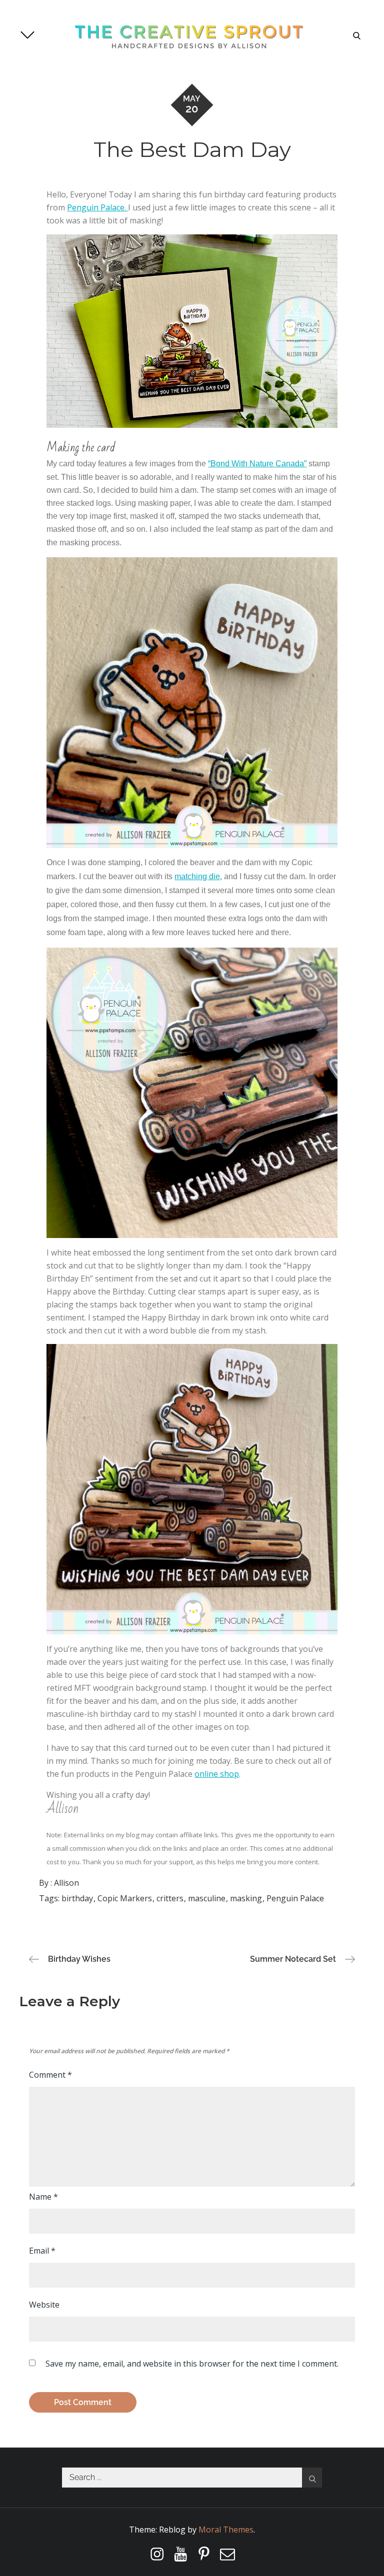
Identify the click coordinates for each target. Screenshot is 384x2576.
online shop (217, 1774)
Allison (66, 1883)
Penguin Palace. (97, 207)
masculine (207, 1898)
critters (170, 1898)
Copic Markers (125, 1898)
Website (44, 2305)
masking (246, 1898)
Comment (50, 2075)
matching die (197, 876)
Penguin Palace (295, 1898)
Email (42, 2251)
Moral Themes (226, 2530)
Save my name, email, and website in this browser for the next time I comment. (192, 2364)
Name (43, 2197)
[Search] (312, 2478)
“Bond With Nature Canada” (257, 464)
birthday (77, 1898)
